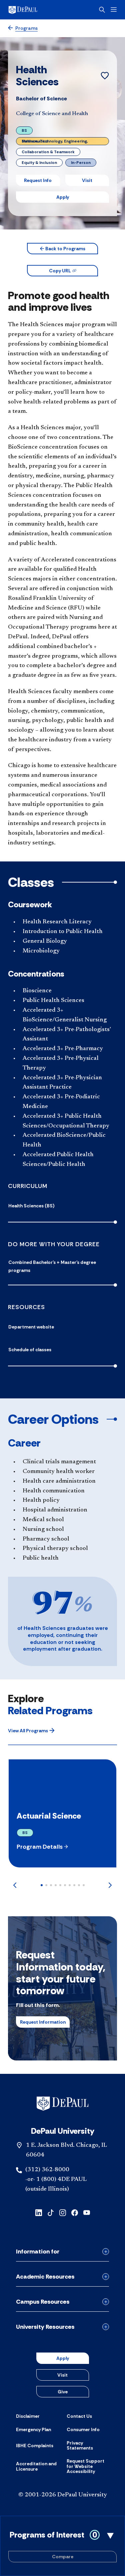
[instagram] (63, 2212)
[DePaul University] (33, 10)
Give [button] (63, 2392)
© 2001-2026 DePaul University (63, 2495)
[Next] (110, 1885)
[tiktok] (51, 2212)
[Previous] (15, 1885)
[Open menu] (114, 10)
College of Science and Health (52, 114)
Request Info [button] (38, 180)
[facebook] (75, 2212)
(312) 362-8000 (47, 2170)
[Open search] (102, 10)
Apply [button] (63, 197)
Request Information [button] (43, 2022)
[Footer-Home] (62, 2104)
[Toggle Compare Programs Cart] (62, 2546)
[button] (62, 249)
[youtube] (87, 2212)
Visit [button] (87, 180)
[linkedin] (39, 2212)
